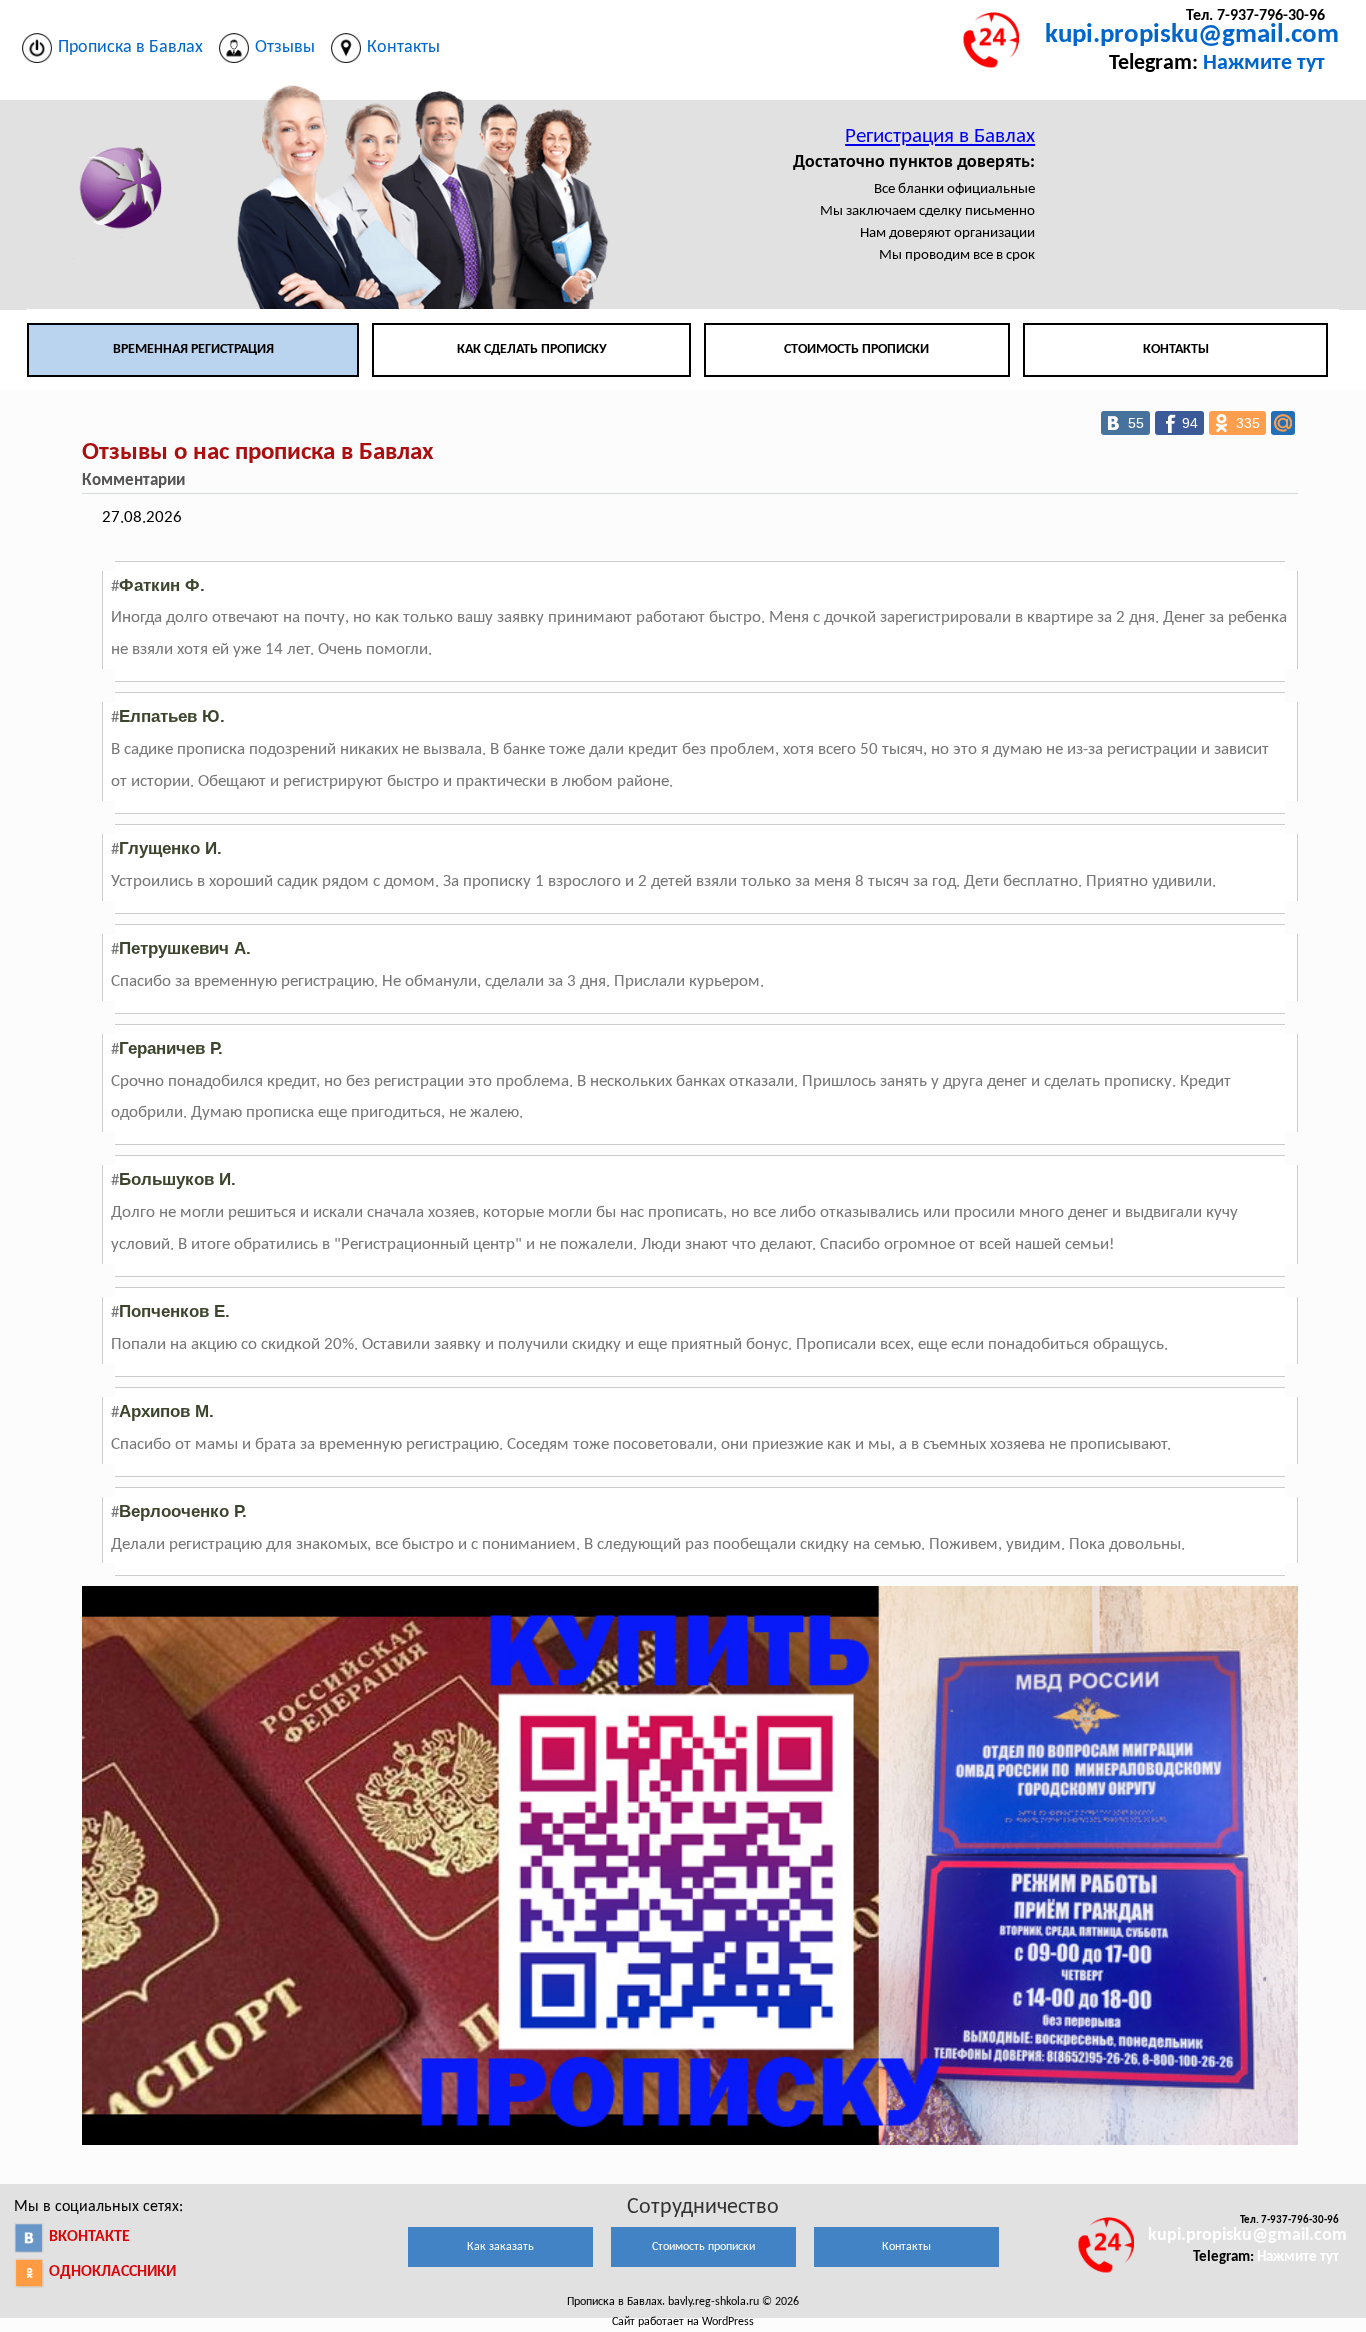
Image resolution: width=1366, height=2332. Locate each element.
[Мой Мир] (1283, 423)
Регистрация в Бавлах (940, 136)
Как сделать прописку (532, 349)
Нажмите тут (1264, 63)
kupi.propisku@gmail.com (1192, 35)
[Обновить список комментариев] (201, 481)
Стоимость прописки (856, 349)
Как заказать (500, 2247)
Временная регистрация (193, 349)
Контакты (1176, 349)
